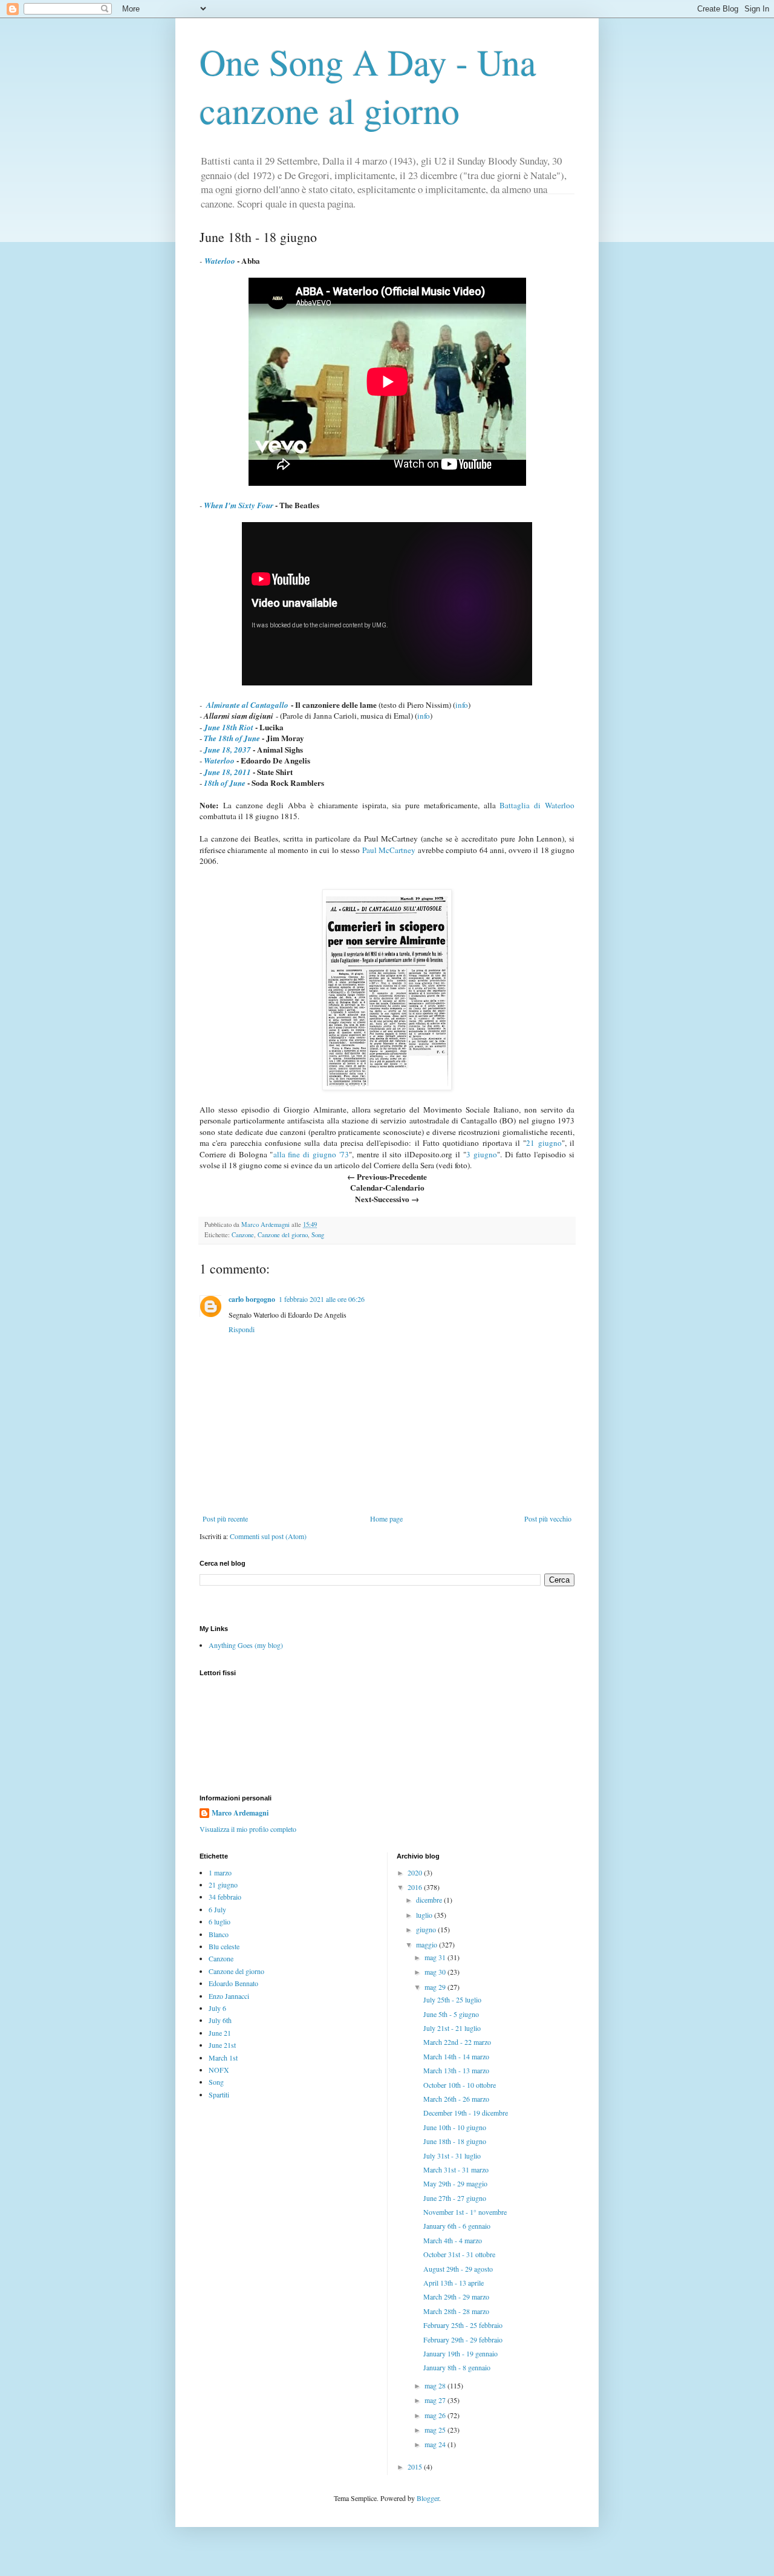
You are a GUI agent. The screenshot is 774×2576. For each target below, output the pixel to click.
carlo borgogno (252, 1299)
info (462, 705)
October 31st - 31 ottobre (459, 2254)
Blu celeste (224, 1946)
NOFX (219, 2070)
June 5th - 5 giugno (451, 2014)
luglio (425, 1915)
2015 (416, 2466)
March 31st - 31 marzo (456, 2169)
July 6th (220, 2020)
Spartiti (219, 2094)
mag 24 (436, 2444)
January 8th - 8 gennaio (457, 2367)
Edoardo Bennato (233, 1983)
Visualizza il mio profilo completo (248, 1829)
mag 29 (436, 1987)
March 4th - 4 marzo (453, 2240)
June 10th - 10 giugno (455, 2127)
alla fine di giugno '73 (311, 1154)
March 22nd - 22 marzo (457, 2042)
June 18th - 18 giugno (455, 2141)
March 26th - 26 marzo (456, 2099)
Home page (386, 1518)
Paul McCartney (389, 850)
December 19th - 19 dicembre (466, 2113)
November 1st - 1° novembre (465, 2212)
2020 (416, 1872)
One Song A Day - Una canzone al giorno (368, 86)
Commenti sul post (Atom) (268, 1536)
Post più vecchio (548, 1518)
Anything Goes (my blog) (246, 1645)
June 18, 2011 (227, 772)
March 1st (223, 2058)
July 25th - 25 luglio (452, 1999)
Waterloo (219, 760)
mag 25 (436, 2430)
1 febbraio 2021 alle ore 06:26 (322, 1299)
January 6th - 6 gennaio (457, 2226)
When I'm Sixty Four (239, 505)
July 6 (217, 2008)
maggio (428, 1944)
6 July (217, 1909)
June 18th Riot (229, 727)
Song (318, 1235)
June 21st (222, 2045)
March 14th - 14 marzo (456, 2056)
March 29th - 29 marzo (456, 2296)
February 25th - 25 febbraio (463, 2325)
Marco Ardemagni (240, 1813)
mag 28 (436, 2385)
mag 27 (436, 2400)
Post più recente (225, 1518)
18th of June (225, 783)
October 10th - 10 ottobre (460, 2085)
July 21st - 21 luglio (452, 2028)
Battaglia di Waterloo (537, 805)
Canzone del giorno (283, 1235)
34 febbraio (225, 1897)
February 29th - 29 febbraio (463, 2339)
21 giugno (544, 1143)
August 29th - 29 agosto (458, 2269)
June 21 (220, 2033)
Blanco (219, 1934)
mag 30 (436, 1972)
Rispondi (242, 1329)
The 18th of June (232, 738)
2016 (416, 1887)
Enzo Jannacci (229, 1996)
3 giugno (482, 1154)
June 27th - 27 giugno (455, 2198)
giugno (427, 1929)
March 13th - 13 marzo (456, 2070)
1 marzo (220, 1872)
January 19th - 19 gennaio (460, 2353)
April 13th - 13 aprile (454, 2283)
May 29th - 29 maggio (455, 2183)
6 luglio (220, 1921)
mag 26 (436, 2415)
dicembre (430, 1900)
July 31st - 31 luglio (452, 2156)
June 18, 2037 (227, 750)
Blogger (428, 2498)
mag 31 (436, 1957)
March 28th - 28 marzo (456, 2311)
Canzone (243, 1235)
